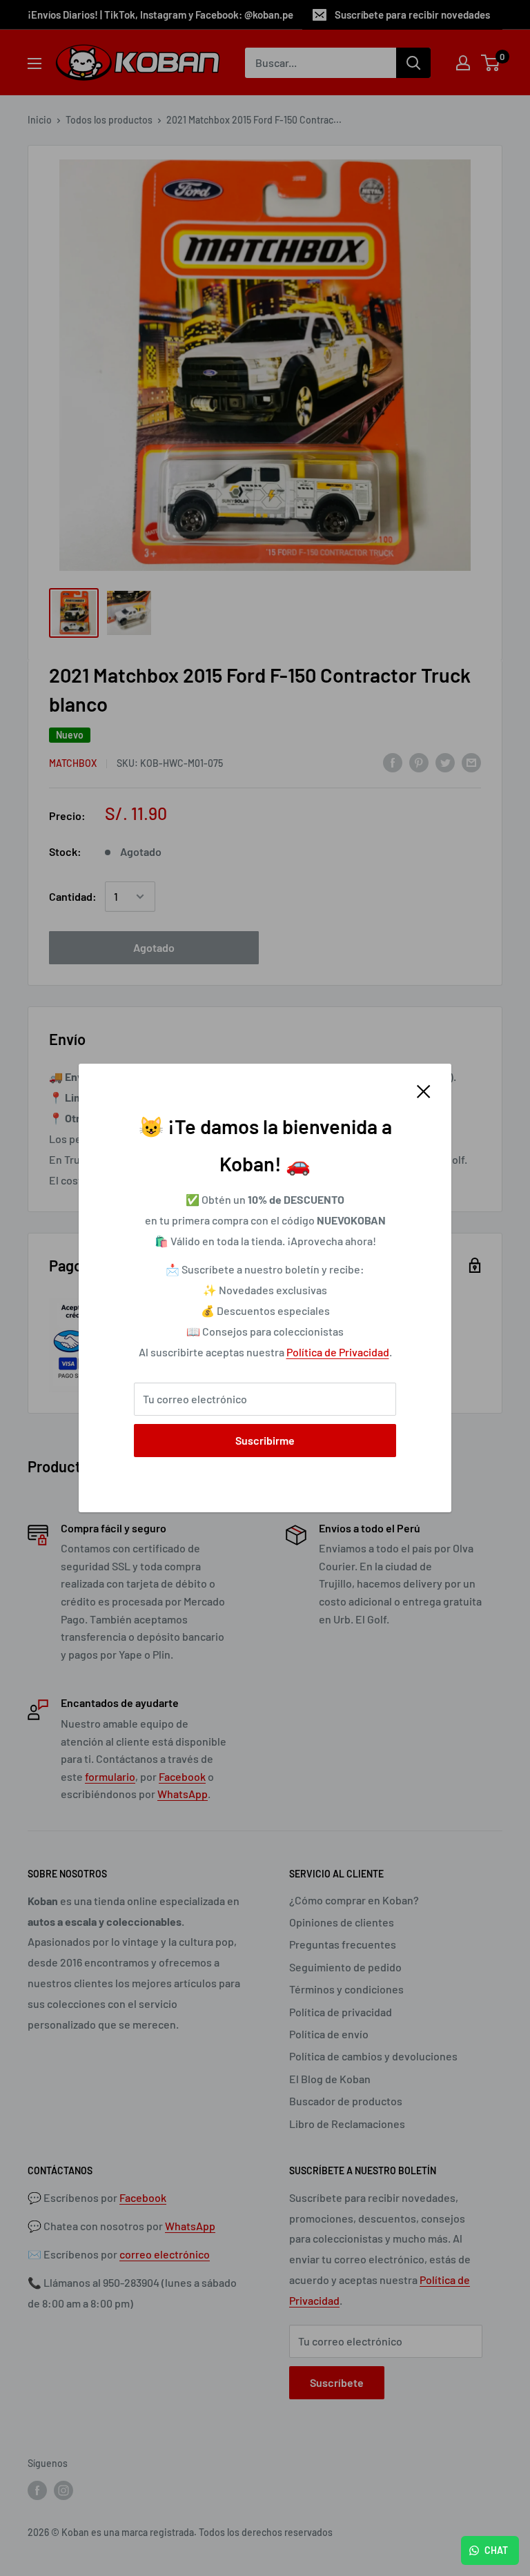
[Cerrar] (424, 1091)
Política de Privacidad (338, 1352)
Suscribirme (265, 1440)
